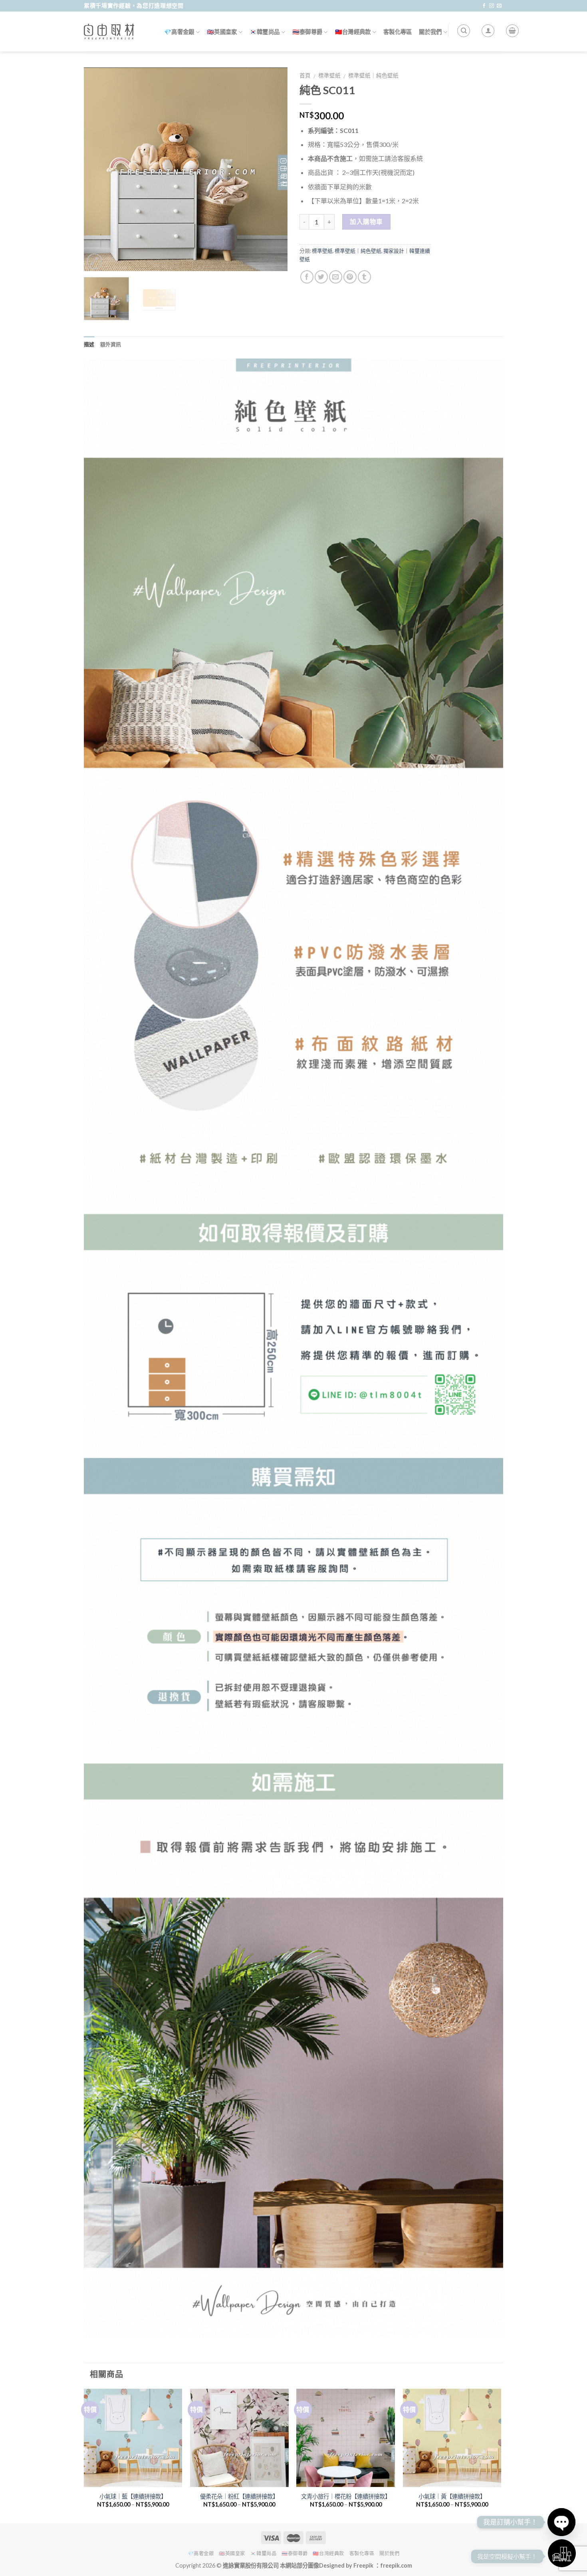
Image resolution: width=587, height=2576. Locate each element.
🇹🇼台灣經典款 (353, 32)
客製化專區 (398, 32)
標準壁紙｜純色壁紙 (373, 75)
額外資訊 (111, 344)
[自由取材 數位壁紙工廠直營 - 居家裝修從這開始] (109, 32)
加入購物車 (366, 222)
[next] (274, 169)
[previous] (98, 169)
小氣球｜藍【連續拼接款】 (133, 2496)
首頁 (305, 75)
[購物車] (512, 31)
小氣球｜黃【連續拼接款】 (452, 2496)
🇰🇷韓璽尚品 (265, 32)
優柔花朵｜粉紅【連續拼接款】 (239, 2496)
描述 (89, 344)
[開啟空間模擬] (562, 2553)
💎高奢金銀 (179, 32)
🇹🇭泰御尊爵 (307, 32)
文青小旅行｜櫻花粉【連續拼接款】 (346, 2496)
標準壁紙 (329, 75)
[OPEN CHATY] (561, 2522)
